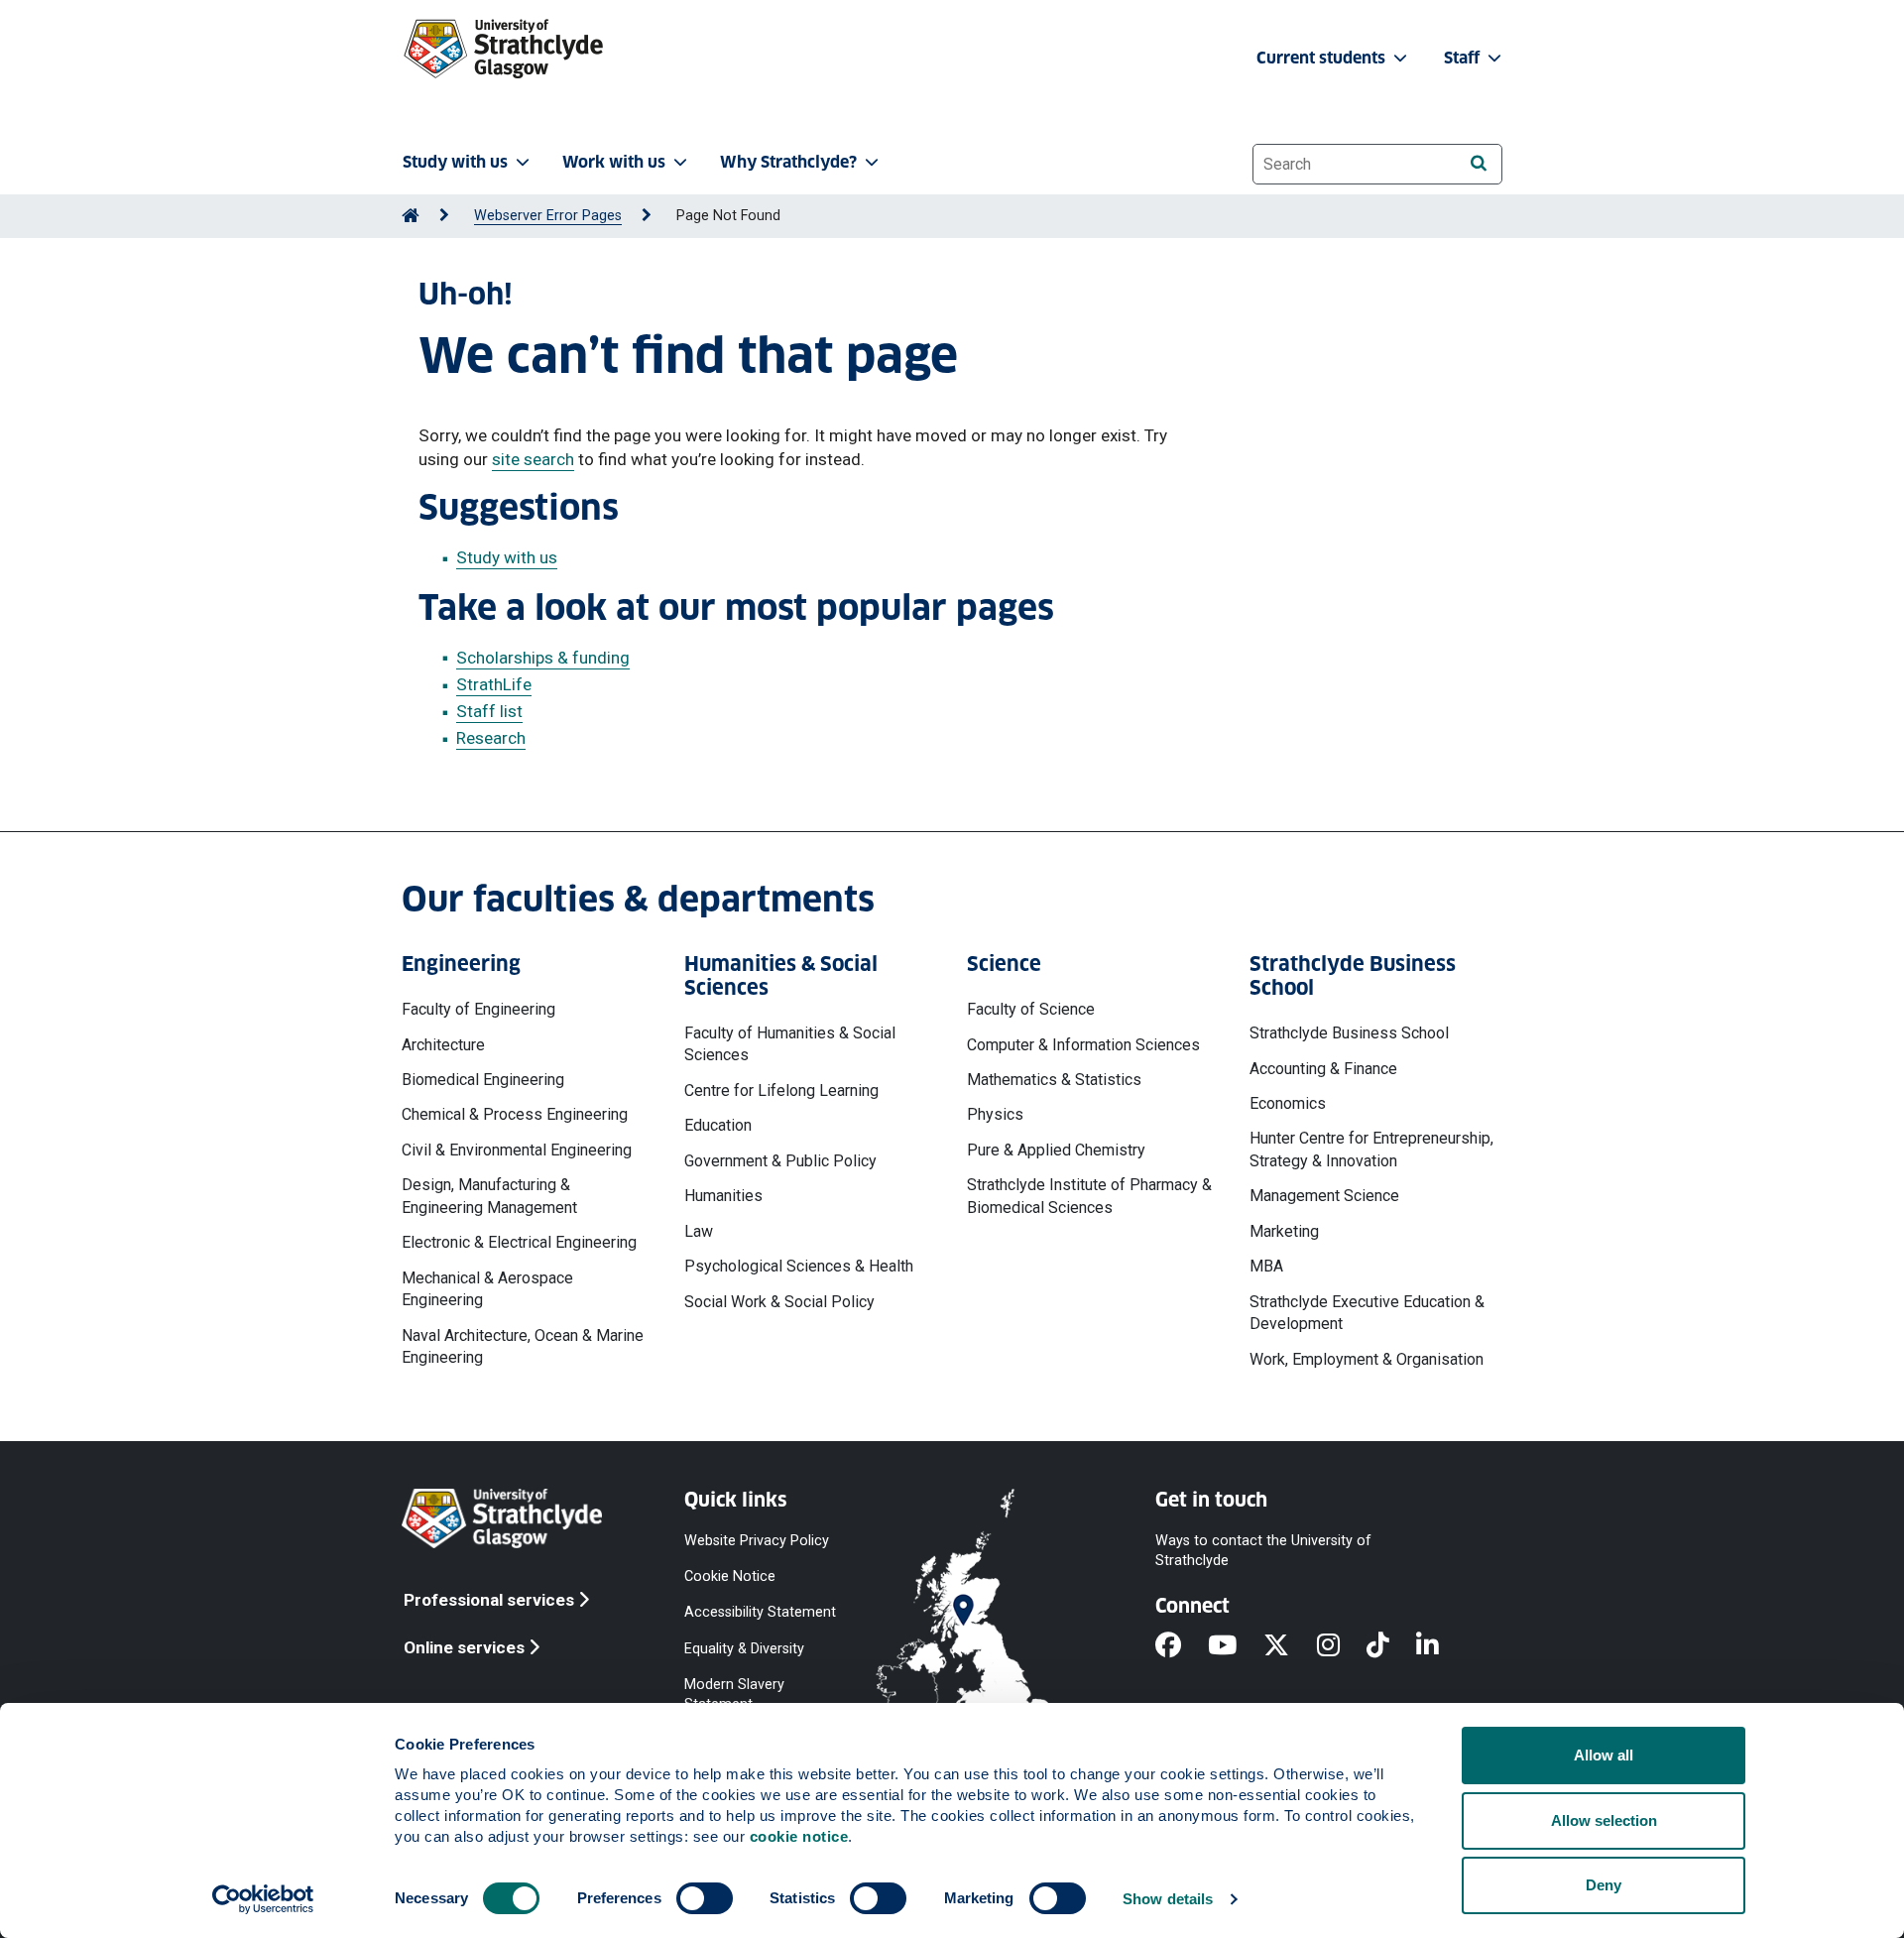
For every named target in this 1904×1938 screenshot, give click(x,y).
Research (491, 738)
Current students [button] (1323, 58)
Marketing (1284, 1231)
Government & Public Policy (780, 1161)
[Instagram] (1342, 1646)
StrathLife (494, 684)
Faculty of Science (1031, 1009)
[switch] (705, 1898)
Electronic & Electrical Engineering (519, 1242)
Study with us (507, 557)
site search (533, 459)
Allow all (1604, 1755)
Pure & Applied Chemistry (1056, 1150)
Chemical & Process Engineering (515, 1114)
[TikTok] (1391, 1646)
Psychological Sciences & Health (799, 1266)
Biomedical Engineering (483, 1080)
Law (699, 1231)
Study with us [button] (455, 162)
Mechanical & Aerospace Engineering (487, 1289)
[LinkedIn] (1441, 1646)
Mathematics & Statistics (1054, 1080)
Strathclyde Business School (1349, 1033)
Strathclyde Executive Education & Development (1367, 1313)
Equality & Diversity (744, 1648)
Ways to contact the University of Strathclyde (1263, 1551)
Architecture (443, 1045)
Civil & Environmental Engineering (517, 1150)
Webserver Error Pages (548, 216)
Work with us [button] (614, 162)
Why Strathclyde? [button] (788, 162)
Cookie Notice (730, 1576)
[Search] (1478, 163)
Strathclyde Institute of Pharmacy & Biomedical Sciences (1089, 1196)
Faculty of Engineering (478, 1009)
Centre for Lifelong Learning (781, 1090)
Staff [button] (1464, 58)
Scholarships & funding (543, 658)
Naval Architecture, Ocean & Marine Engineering (523, 1346)
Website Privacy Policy (757, 1541)
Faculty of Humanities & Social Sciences (790, 1044)
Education (718, 1125)
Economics (1288, 1103)
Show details (1168, 1899)
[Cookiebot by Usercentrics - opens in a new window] (263, 1899)
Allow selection (1604, 1820)
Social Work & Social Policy (779, 1302)
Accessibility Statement (760, 1612)
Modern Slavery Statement (734, 1694)
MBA (1266, 1266)
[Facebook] (1182, 1646)
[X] (1290, 1646)
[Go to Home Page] (411, 216)
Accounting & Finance (1323, 1069)
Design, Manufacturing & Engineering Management (489, 1196)
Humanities (723, 1196)
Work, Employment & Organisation (1367, 1359)
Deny (1604, 1885)
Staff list (489, 711)
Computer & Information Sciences (1083, 1045)
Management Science (1324, 1196)
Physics (995, 1114)
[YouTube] (1236, 1646)
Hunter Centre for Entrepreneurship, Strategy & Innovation (1371, 1149)
